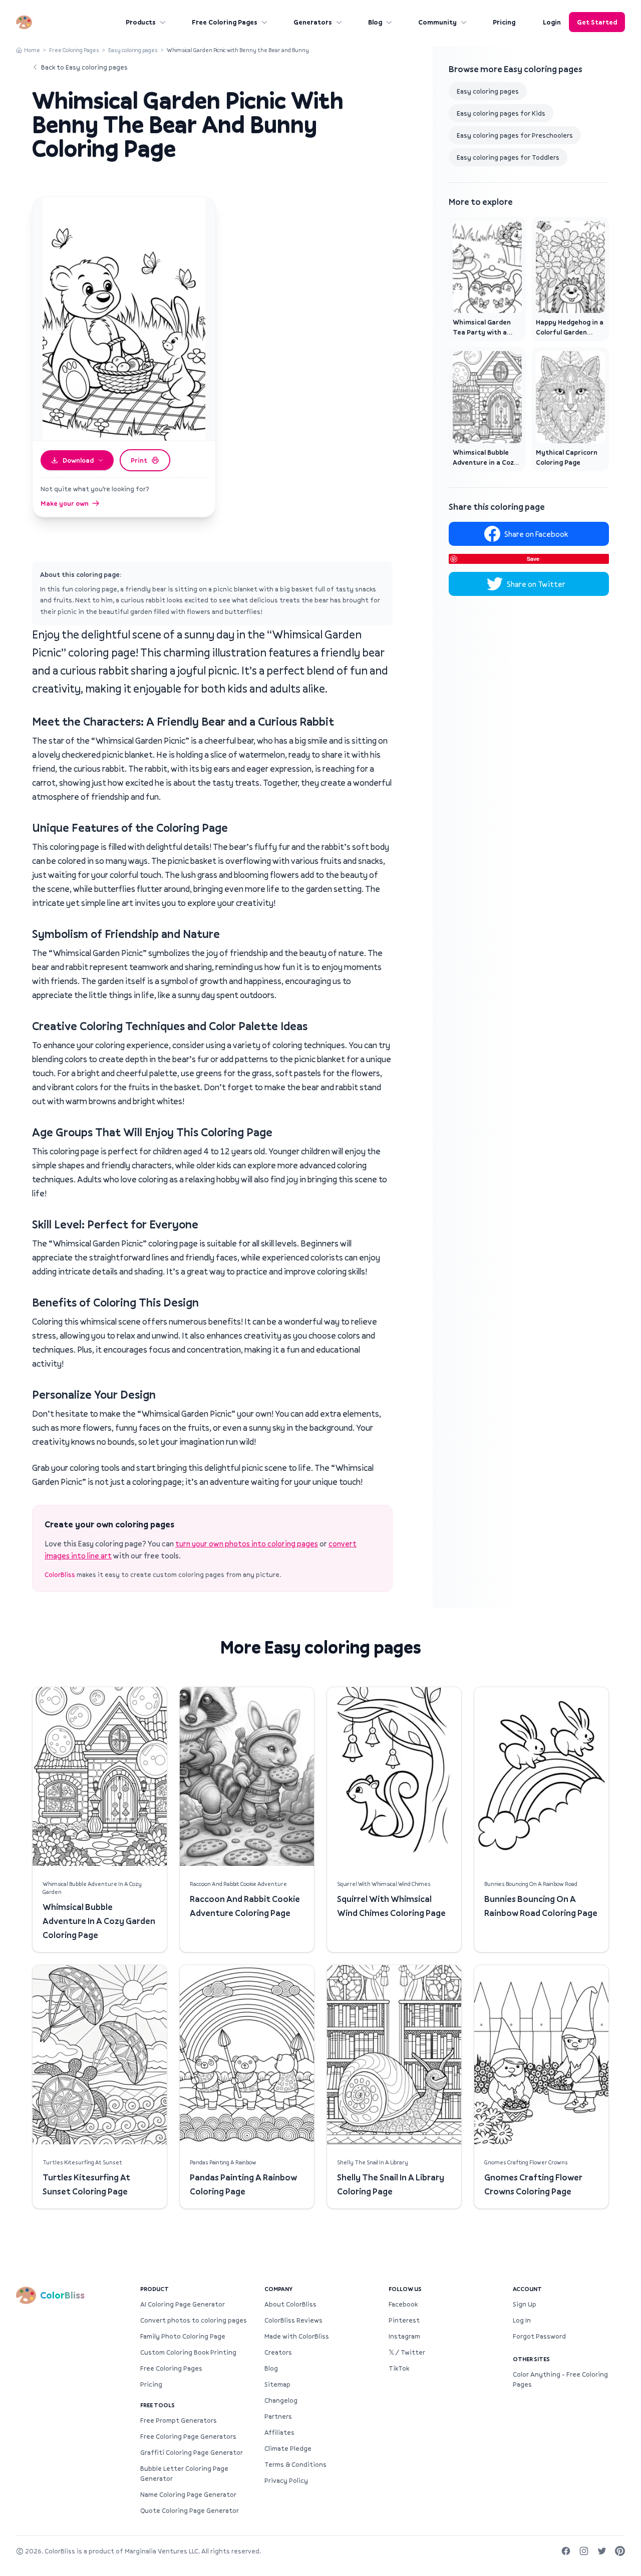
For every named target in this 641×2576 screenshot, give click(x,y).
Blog (375, 22)
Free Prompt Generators (179, 2420)
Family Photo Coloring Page (183, 2336)
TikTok (399, 2368)
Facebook (403, 2304)
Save (533, 559)
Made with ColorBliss (297, 2336)
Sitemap (277, 2384)
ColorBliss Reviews (293, 2320)
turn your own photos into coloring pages (247, 1543)
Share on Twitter (536, 584)
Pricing (504, 22)
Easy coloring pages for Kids (501, 113)
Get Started (597, 22)
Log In (522, 2320)
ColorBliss (60, 1574)
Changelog (281, 2400)
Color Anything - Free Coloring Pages (560, 2379)
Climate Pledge (288, 2448)
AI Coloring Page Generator (183, 2304)
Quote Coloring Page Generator (190, 2510)
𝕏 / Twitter (407, 2352)
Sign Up (525, 2304)
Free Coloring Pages (225, 22)
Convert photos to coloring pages (194, 2320)
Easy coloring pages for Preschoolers (515, 135)
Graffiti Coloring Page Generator (192, 2452)
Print (139, 460)
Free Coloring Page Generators (188, 2436)
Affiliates (279, 2432)
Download (78, 460)
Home (32, 50)
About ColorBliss (290, 2304)
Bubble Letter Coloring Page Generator (184, 2473)
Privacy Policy (286, 2480)
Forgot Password (539, 2336)
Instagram (404, 2336)
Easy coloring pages (133, 50)
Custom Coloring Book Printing (188, 2352)
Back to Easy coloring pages (84, 67)
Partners (278, 2416)
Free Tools (157, 2405)
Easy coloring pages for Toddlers (508, 157)
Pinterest (404, 2320)
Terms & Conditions (295, 2464)
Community (437, 22)
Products (141, 22)
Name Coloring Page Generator (188, 2494)
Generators (313, 22)
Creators (278, 2352)
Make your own (65, 503)
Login (552, 22)
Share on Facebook (536, 534)
